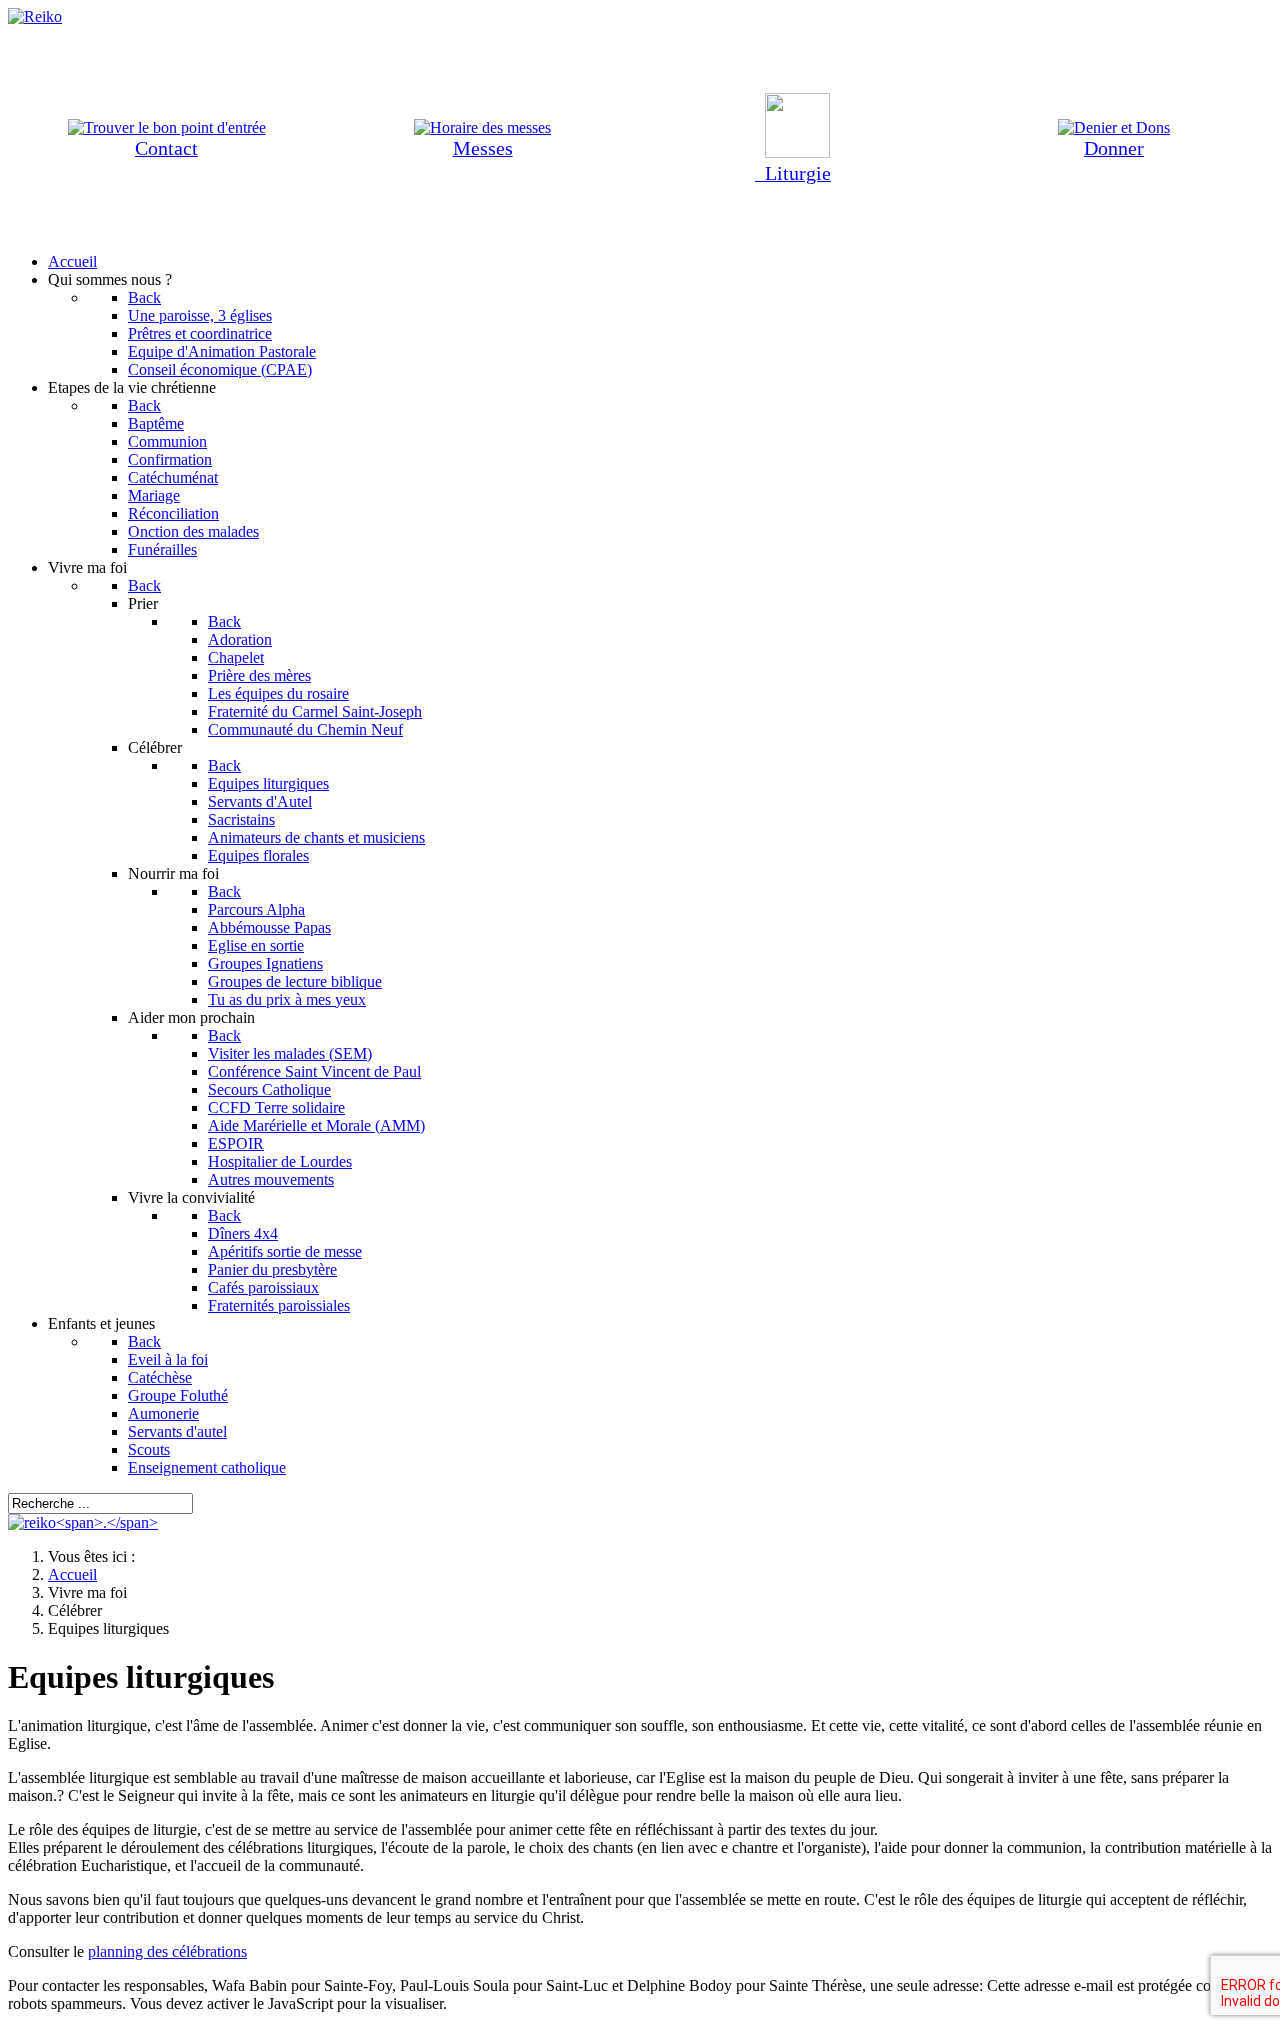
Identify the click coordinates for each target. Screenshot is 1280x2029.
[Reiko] (83, 1522)
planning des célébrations (167, 1951)
